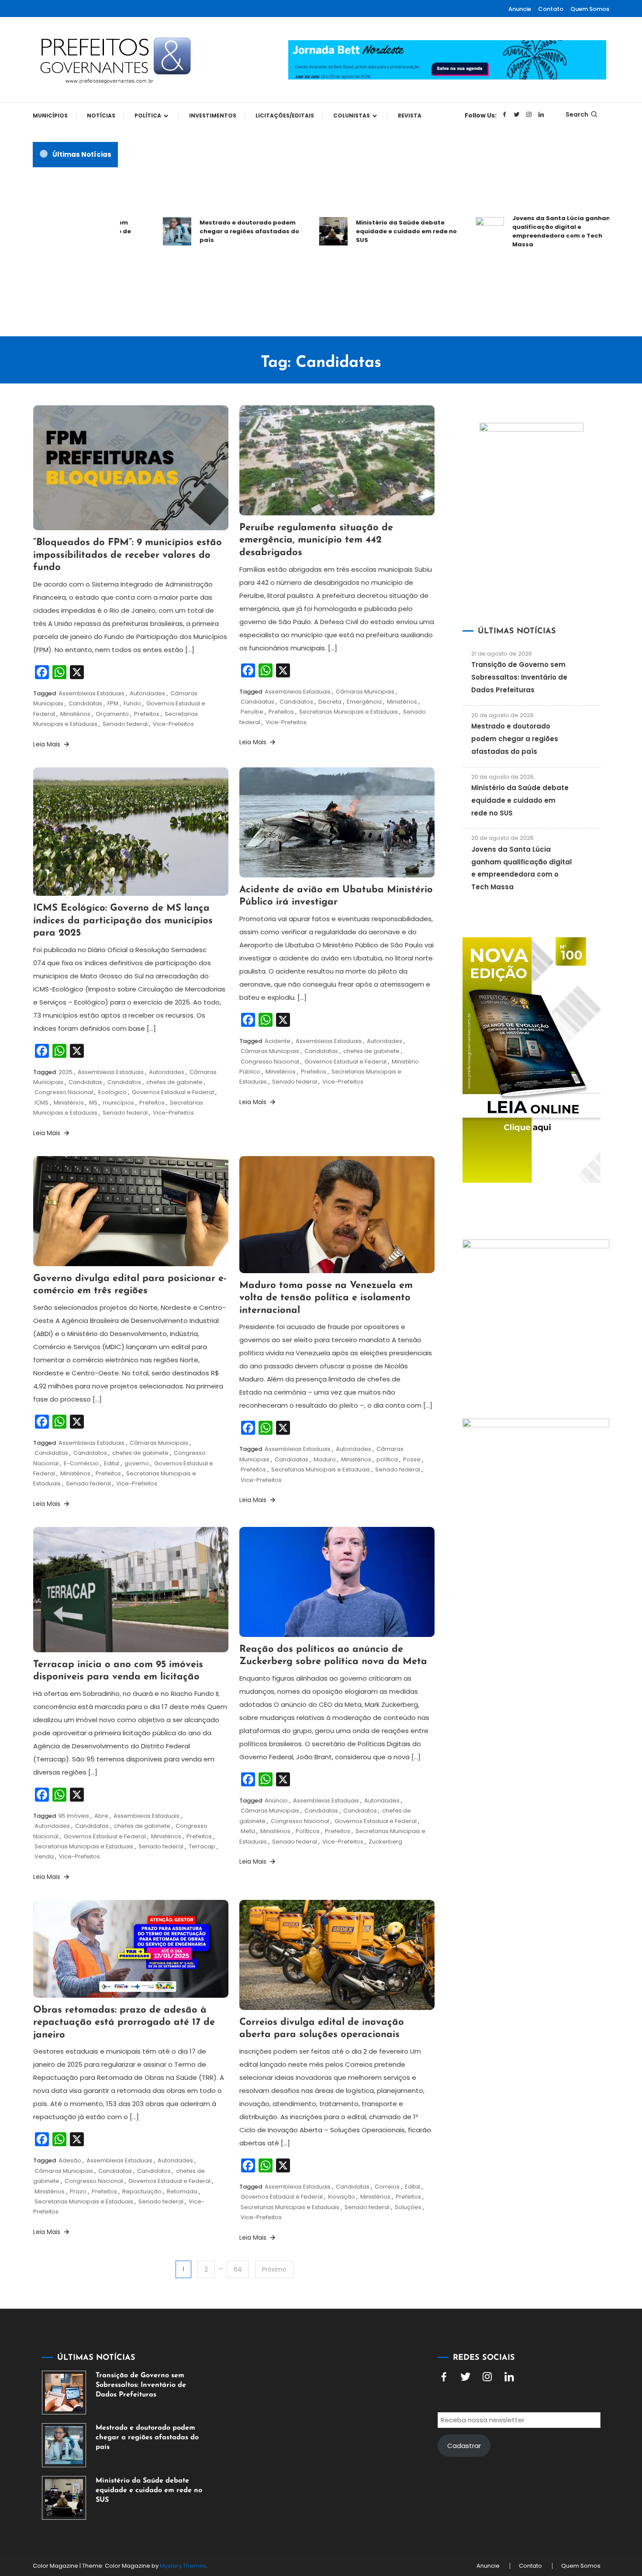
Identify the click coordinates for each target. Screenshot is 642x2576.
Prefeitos (147, 714)
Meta (248, 1831)
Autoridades (147, 693)
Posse (412, 1459)
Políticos (308, 1831)
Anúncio (276, 1801)
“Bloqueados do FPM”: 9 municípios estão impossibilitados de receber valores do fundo (128, 555)
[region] (528, 2502)
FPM (113, 703)
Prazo (78, 2191)
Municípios (50, 116)
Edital (112, 1463)
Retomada (182, 2191)
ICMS (41, 1103)
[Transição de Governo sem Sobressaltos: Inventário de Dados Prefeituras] (64, 2393)
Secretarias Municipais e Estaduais (349, 712)
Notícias (101, 116)
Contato (551, 9)
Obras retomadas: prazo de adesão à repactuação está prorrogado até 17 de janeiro (124, 2023)
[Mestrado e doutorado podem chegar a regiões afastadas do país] (64, 2445)
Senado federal (125, 724)
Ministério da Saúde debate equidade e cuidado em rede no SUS (360, 231)
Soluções (408, 2207)
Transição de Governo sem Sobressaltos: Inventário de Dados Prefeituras (519, 677)
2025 (66, 1072)
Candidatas (85, 703)
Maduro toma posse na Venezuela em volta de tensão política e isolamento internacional (326, 1298)
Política (148, 116)
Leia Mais (48, 744)
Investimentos (213, 116)
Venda (44, 1856)
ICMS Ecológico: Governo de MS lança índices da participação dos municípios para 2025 (123, 921)
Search (577, 114)
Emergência (364, 702)
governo (137, 1463)
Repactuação (142, 2191)
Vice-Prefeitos (173, 724)
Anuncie (520, 9)
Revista (410, 116)
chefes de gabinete (174, 1082)
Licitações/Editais (285, 116)
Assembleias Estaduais (91, 693)
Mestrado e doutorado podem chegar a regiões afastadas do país (203, 231)
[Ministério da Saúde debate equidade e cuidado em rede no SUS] (64, 2498)
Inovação (342, 2197)
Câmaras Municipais (365, 692)
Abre (101, 1816)
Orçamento (112, 714)
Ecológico (112, 1092)
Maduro (325, 1459)
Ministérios (75, 714)
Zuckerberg (385, 1842)
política (387, 1459)
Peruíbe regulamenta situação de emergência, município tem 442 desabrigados (316, 540)
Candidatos (296, 702)
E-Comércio (81, 1463)
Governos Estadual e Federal (173, 1092)
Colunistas (352, 116)
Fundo (132, 703)
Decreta (330, 702)
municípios (118, 1103)
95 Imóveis (74, 1816)
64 (238, 2269)
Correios (387, 2187)
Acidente (278, 1041)
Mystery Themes (183, 2566)
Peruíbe (252, 712)
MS (93, 1103)
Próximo (274, 2269)
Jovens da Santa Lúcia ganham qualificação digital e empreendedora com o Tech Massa (516, 231)
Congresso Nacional (64, 1092)
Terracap (202, 1846)
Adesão (70, 2160)
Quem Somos (590, 9)
